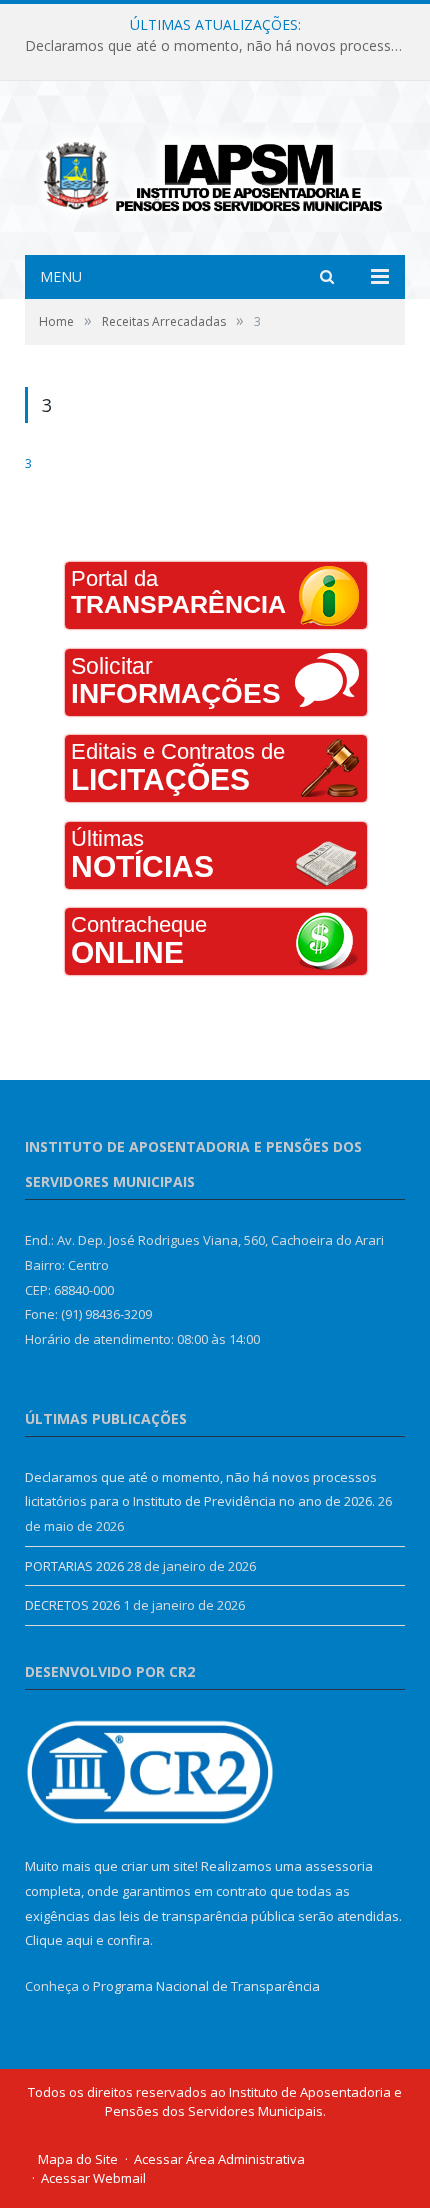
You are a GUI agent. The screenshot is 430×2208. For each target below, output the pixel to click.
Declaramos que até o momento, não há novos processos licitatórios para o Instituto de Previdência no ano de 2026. (220, 46)
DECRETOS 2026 (72, 1605)
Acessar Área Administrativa (219, 2159)
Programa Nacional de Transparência (206, 1986)
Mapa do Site (78, 2159)
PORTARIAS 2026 (74, 1566)
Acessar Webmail (93, 2178)
